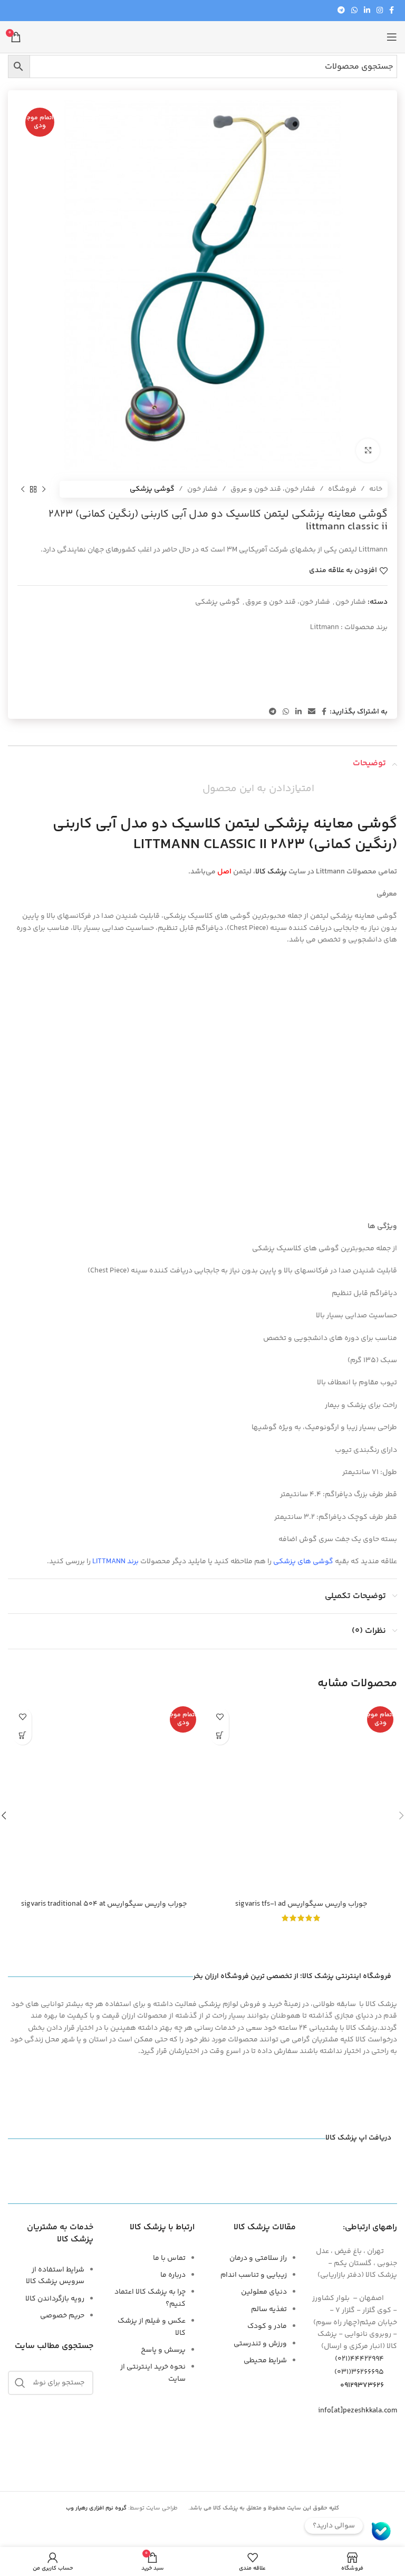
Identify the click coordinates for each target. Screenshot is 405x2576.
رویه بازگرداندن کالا (55, 2299)
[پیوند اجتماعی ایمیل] (312, 712)
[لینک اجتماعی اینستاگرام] (380, 11)
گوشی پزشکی (152, 489)
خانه (376, 489)
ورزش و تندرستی (260, 2344)
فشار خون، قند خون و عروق (273, 489)
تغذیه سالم (269, 2309)
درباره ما (173, 2275)
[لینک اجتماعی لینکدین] (367, 11)
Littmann (325, 628)
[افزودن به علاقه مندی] (220, 1717)
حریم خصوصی (62, 2316)
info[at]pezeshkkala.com (358, 2411)
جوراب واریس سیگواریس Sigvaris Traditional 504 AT (104, 1904)
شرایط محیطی (265, 2361)
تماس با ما (169, 2258)
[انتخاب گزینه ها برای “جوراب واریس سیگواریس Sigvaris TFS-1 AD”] (220, 1736)
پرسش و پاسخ (163, 2350)
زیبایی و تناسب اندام (254, 2275)
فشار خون (202, 489)
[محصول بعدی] (23, 489)
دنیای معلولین (264, 2292)
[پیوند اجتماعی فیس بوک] (392, 11)
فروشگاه (342, 489)
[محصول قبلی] (44, 489)
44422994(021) (359, 2359)
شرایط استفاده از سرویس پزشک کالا (55, 2276)
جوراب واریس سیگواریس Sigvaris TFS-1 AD (301, 1904)
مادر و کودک (267, 2326)
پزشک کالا (271, 872)
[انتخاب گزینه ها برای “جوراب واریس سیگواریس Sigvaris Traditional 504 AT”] (22, 1736)
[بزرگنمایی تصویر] (368, 450)
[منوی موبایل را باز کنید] (392, 37)
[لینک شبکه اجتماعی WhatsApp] (354, 11)
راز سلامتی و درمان (258, 2258)
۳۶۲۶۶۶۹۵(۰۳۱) (359, 2372)
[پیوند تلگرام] (341, 11)
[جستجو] (20, 2383)
